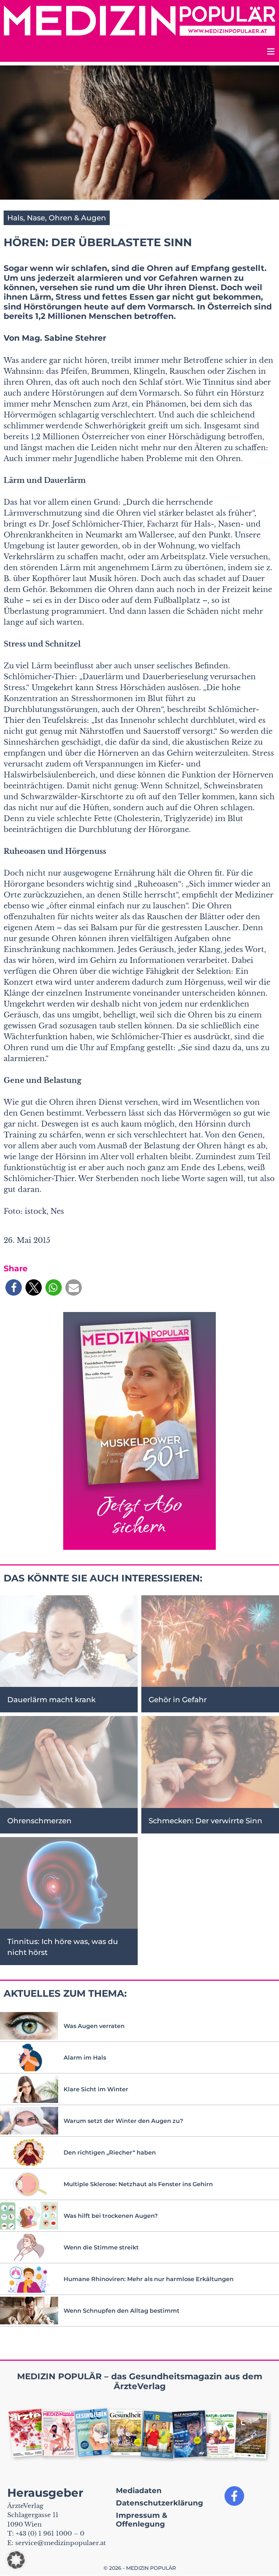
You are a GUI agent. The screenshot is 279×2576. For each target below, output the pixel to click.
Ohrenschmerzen (39, 1821)
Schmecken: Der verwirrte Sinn (205, 1821)
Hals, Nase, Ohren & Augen (57, 218)
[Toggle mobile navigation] (270, 53)
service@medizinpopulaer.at (60, 2543)
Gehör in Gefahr (178, 1700)
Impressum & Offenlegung (142, 2520)
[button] (14, 1287)
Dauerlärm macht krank (51, 1700)
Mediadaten (139, 2491)
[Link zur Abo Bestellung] (139, 1431)
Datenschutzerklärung (159, 2503)
